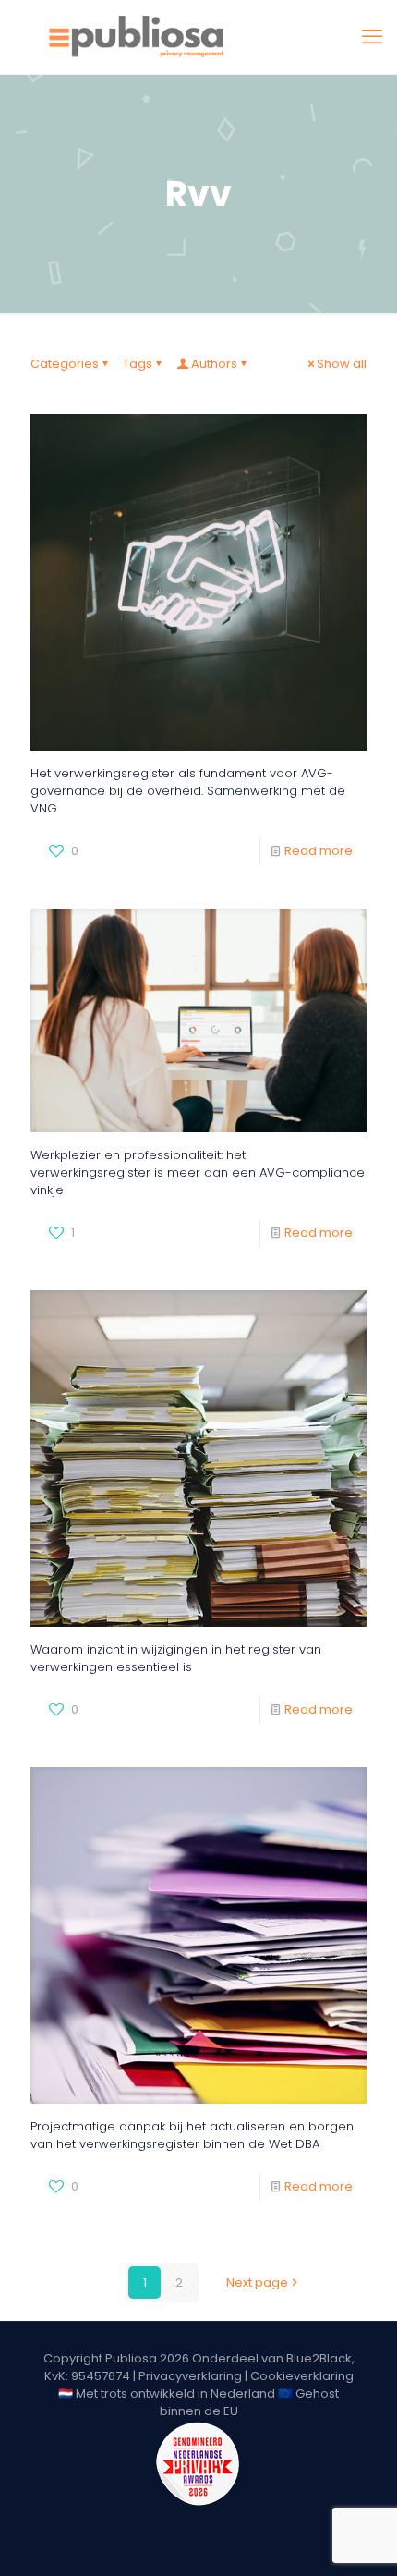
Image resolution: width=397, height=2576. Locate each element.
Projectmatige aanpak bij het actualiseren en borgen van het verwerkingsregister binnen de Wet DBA (192, 2135)
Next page (257, 2283)
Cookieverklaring (302, 2376)
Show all (342, 364)
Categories (65, 364)
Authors (214, 364)
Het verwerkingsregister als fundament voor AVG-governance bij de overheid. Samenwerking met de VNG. (188, 791)
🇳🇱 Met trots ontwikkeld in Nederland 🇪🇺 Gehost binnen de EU (198, 2402)
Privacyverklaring (190, 2376)
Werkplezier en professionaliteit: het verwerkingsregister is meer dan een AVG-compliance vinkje (198, 1172)
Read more (319, 851)
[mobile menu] (372, 37)
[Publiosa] (198, 37)
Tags (138, 364)
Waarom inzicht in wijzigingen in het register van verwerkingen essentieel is (176, 1658)
